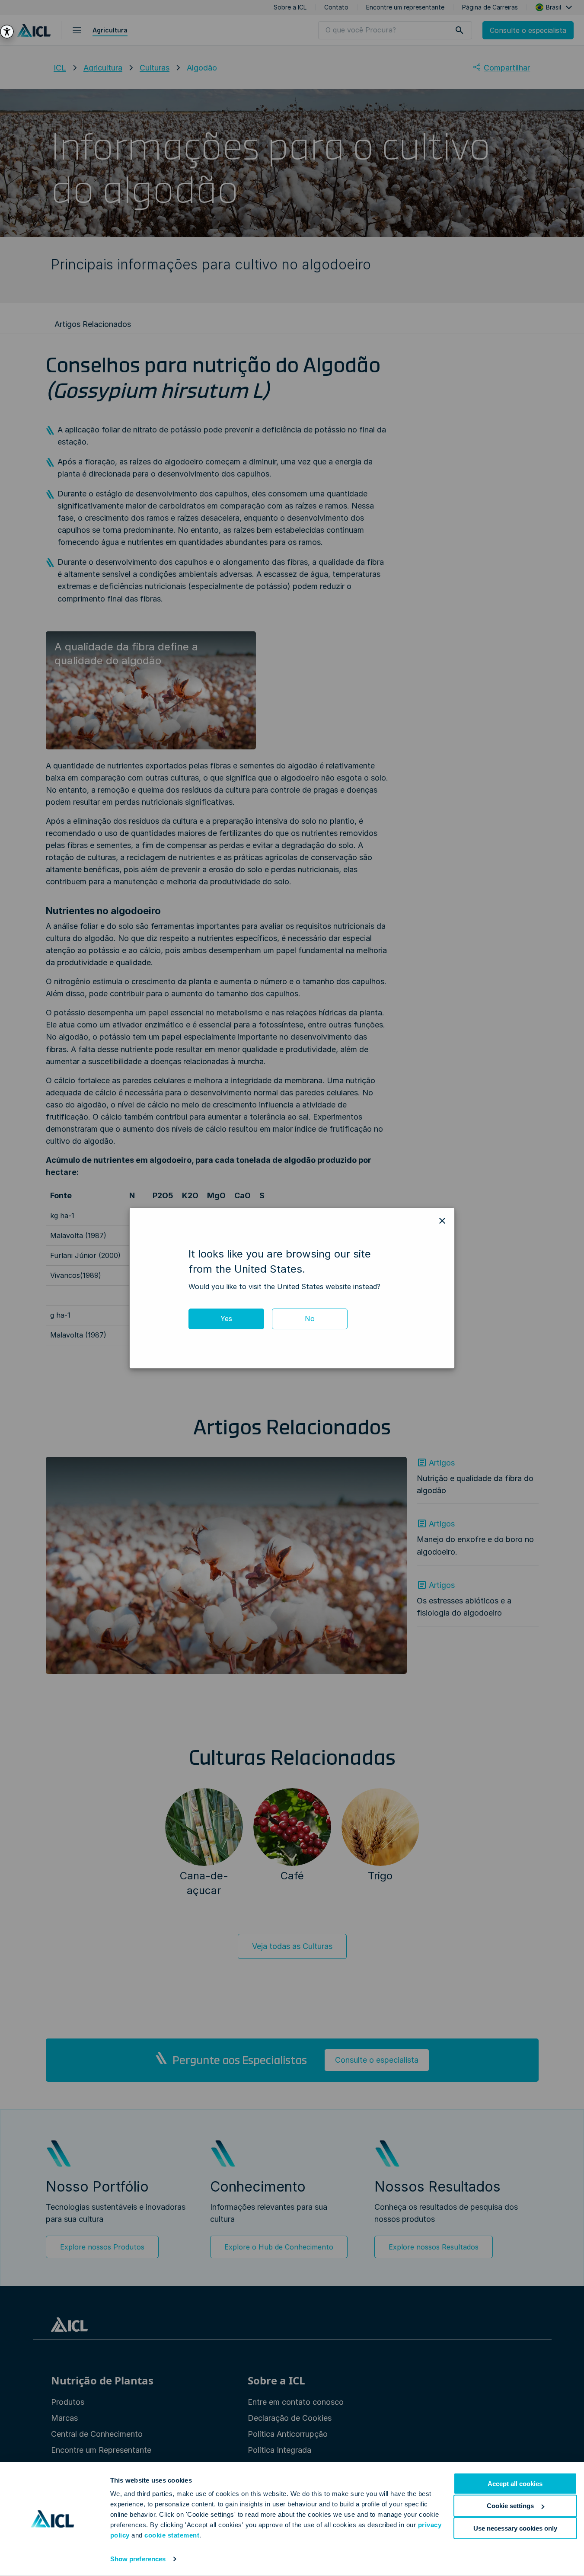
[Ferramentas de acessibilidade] (7, 32)
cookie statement (172, 2535)
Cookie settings (510, 2506)
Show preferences (138, 2559)
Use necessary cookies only (515, 2528)
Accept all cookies (515, 2484)
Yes (226, 1318)
